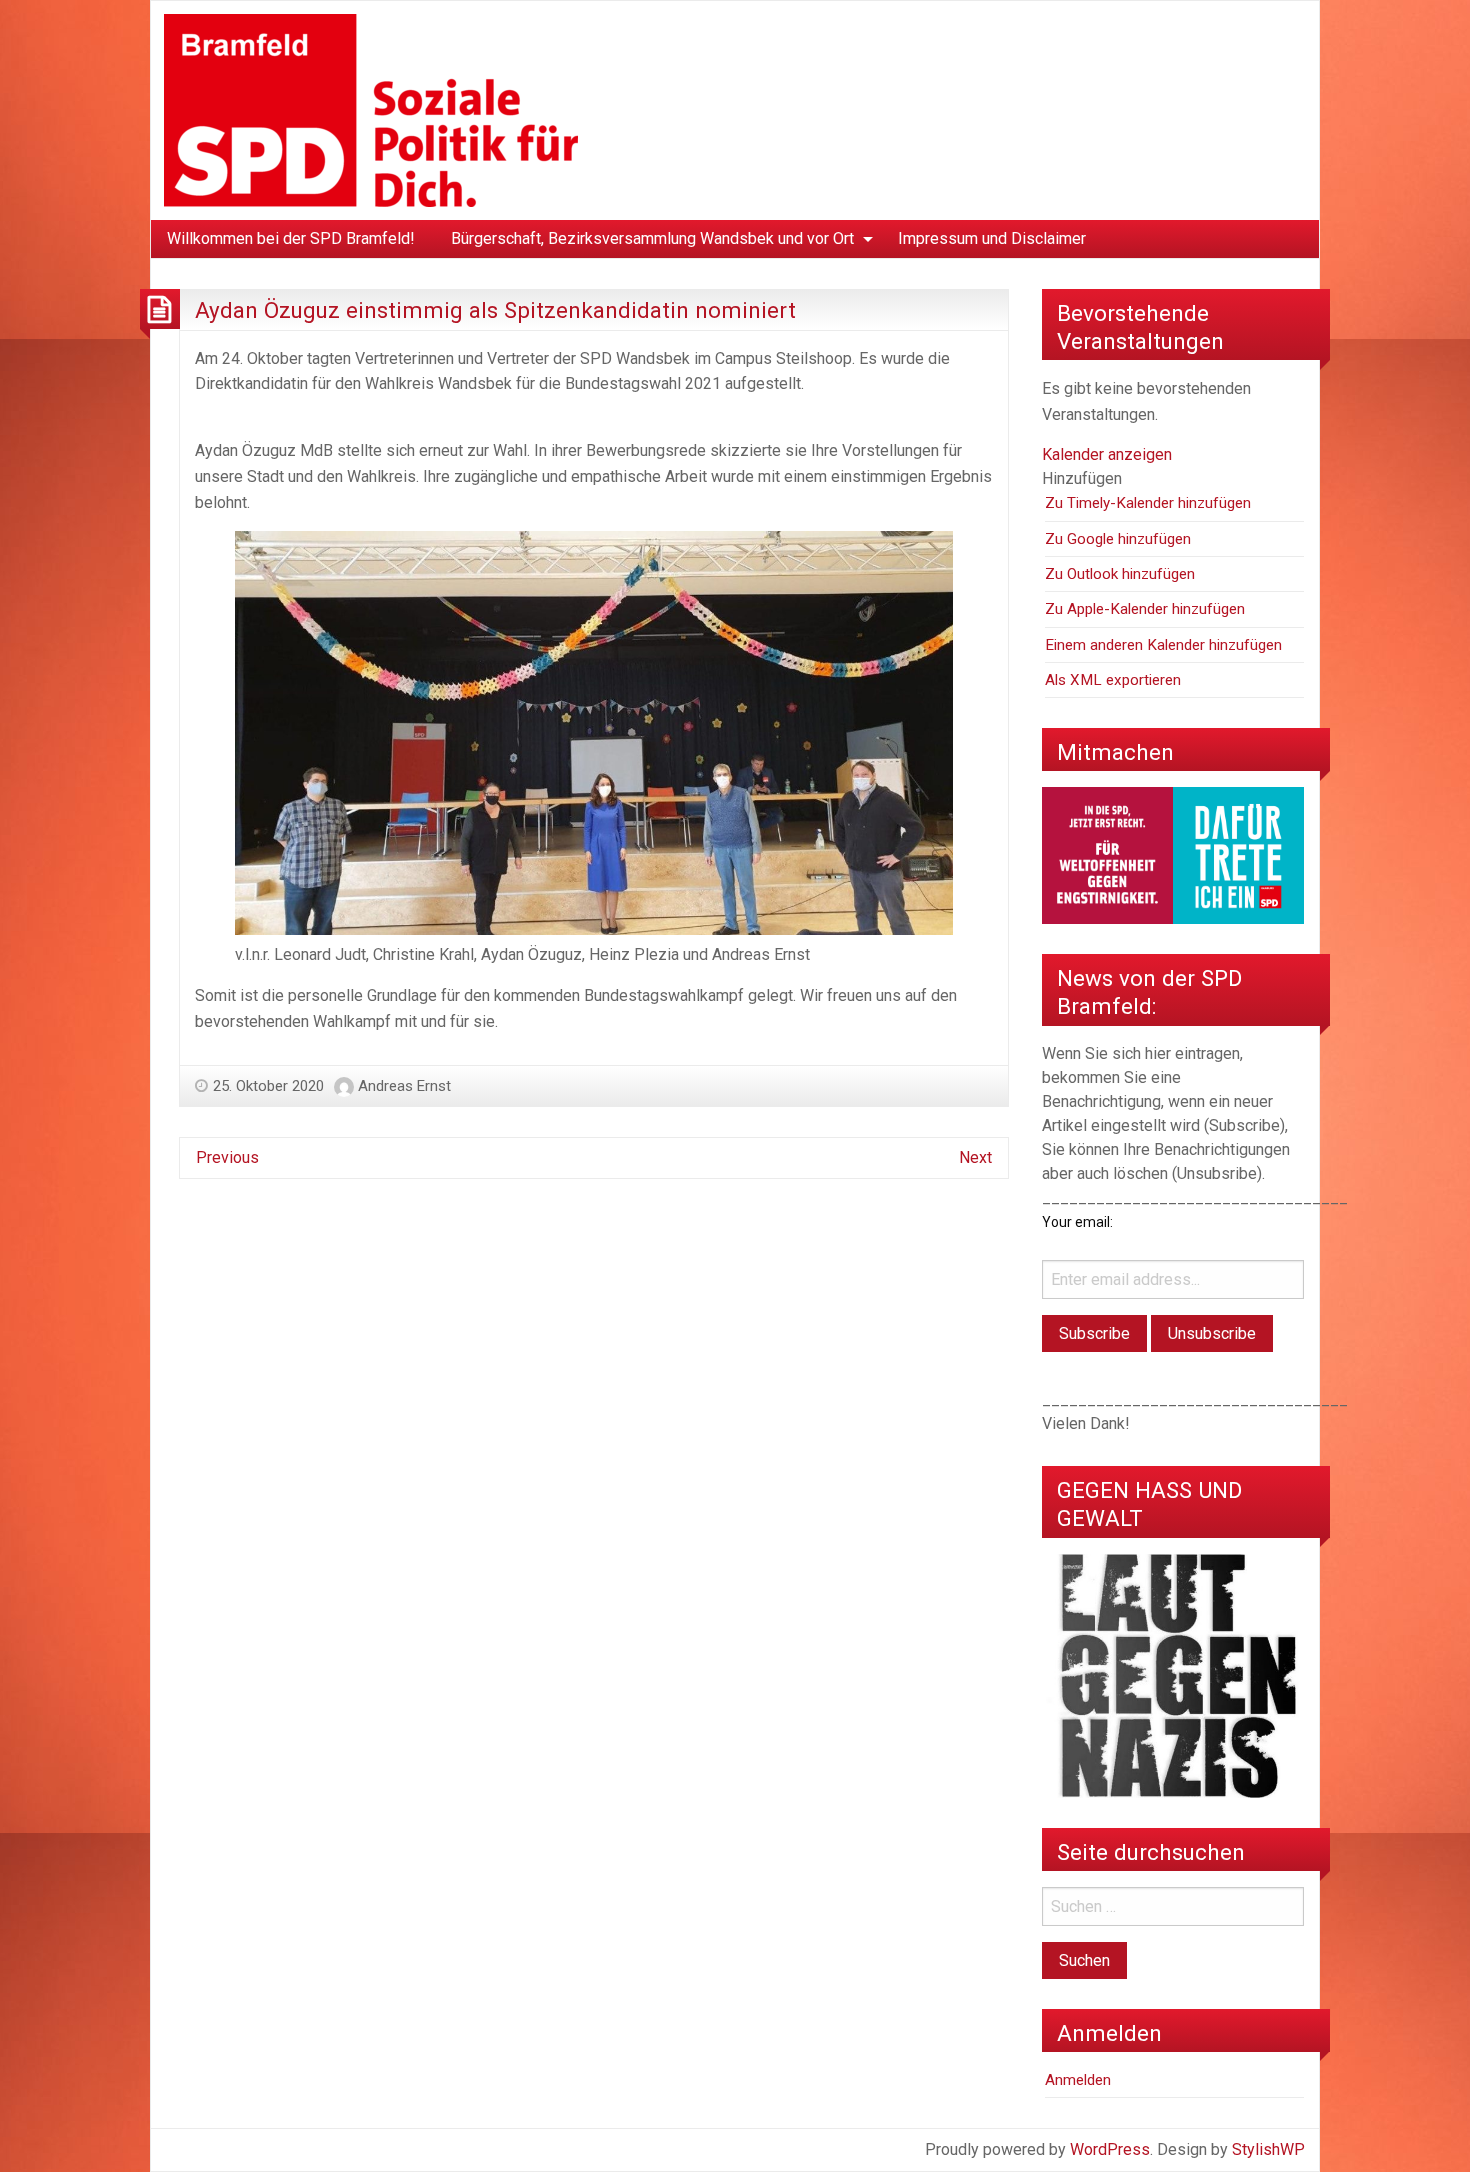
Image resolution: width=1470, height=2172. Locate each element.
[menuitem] (291, 239)
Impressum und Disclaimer (992, 238)
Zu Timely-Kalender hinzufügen (1148, 503)
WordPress (1110, 2149)
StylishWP (1268, 2149)
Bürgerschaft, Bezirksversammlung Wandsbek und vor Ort (652, 238)
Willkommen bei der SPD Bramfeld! (291, 238)
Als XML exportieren (1113, 680)
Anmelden (1078, 2080)
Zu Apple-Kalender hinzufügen (1145, 609)
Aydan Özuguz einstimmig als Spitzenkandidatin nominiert (495, 310)
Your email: (1077, 1222)
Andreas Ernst (404, 1086)
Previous (227, 1157)
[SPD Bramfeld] (371, 109)
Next (975, 1157)
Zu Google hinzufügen (1118, 539)
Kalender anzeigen (1107, 454)
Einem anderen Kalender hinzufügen (1163, 645)
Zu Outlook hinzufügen (1120, 574)
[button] (1082, 478)
